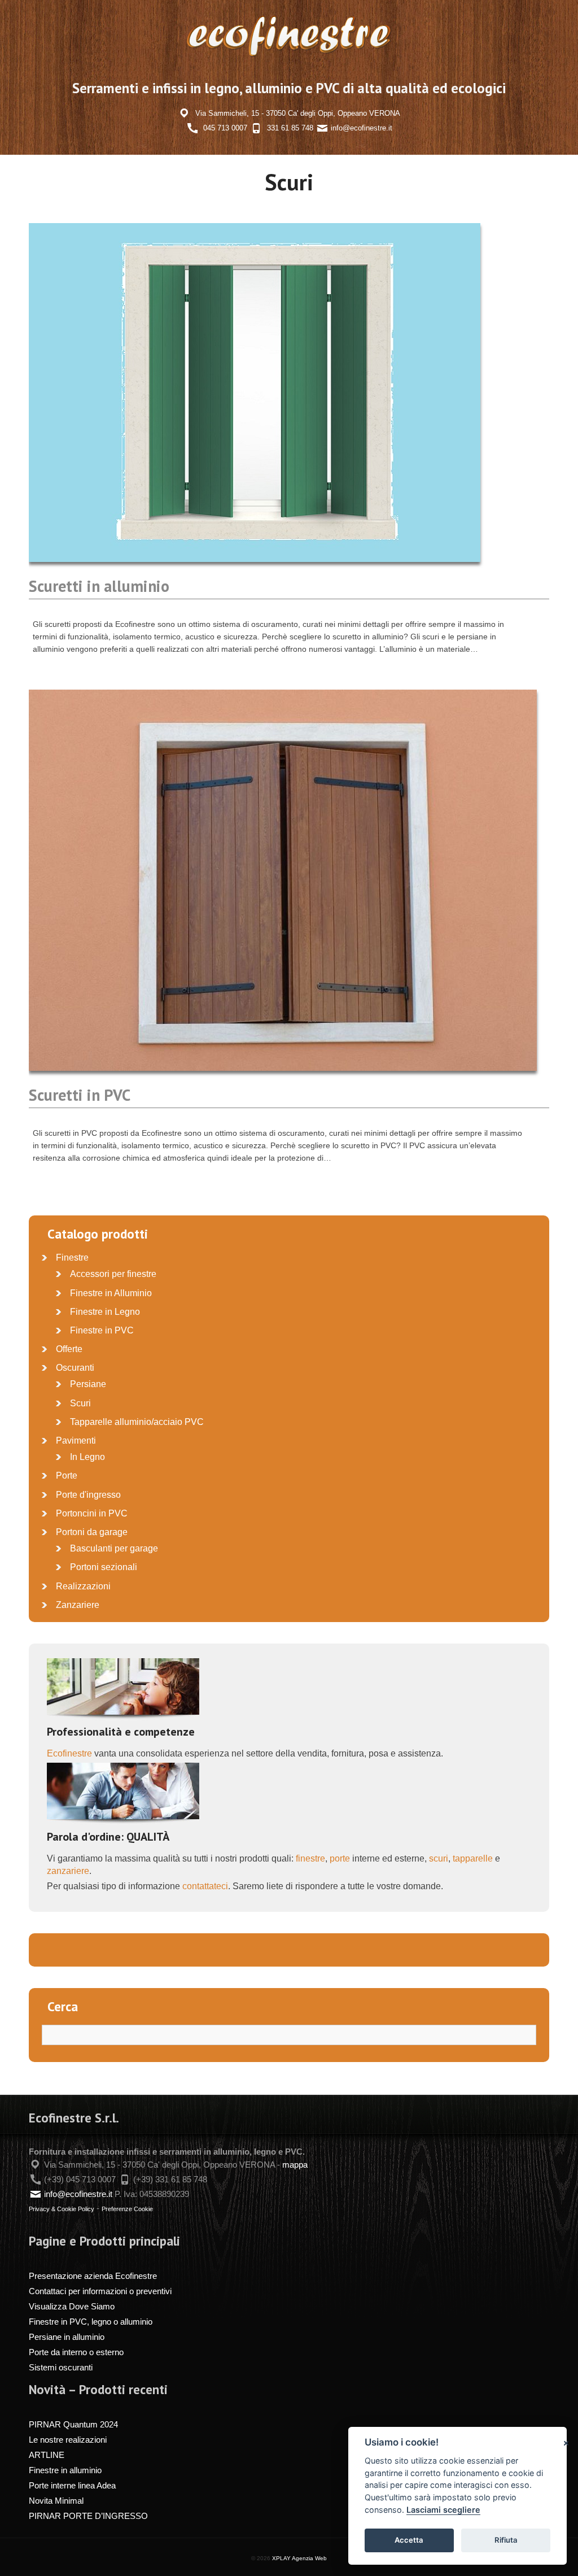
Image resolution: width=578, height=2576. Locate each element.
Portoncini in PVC (92, 1513)
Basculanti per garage (114, 1548)
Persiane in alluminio (67, 2337)
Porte (67, 1476)
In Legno (87, 1457)
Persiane (88, 1384)
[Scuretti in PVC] (283, 1079)
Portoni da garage (92, 1532)
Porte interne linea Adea (72, 2485)
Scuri (80, 1403)
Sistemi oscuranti (61, 2367)
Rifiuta (506, 2540)
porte (340, 1858)
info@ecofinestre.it (362, 128)
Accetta (409, 2540)
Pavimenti (76, 1440)
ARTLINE (47, 2455)
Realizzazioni (83, 1586)
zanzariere (68, 1871)
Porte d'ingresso (88, 1495)
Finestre (72, 1258)
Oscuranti (75, 1368)
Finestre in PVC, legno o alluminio (91, 2322)
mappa (295, 2165)
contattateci (205, 1886)
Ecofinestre (69, 1753)
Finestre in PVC (102, 1330)
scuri (439, 1858)
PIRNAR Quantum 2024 (73, 2424)
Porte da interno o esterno (76, 2352)
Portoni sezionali (104, 1567)
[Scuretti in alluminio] (255, 570)
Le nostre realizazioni (68, 2440)
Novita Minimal (56, 2501)
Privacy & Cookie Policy (62, 2209)
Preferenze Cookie (127, 2209)
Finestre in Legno (105, 1312)
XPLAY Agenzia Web (299, 2558)
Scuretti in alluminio (99, 586)
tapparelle (473, 1858)
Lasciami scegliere (443, 2510)
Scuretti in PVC (80, 1095)
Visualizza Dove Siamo (72, 2306)
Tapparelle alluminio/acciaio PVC (137, 1422)
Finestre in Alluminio (111, 1293)
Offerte (69, 1349)
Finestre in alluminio (65, 2470)
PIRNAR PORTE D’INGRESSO (88, 2516)
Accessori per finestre (113, 1274)
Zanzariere (78, 1605)
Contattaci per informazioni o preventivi (100, 2291)
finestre (310, 1858)
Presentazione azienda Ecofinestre (93, 2276)
